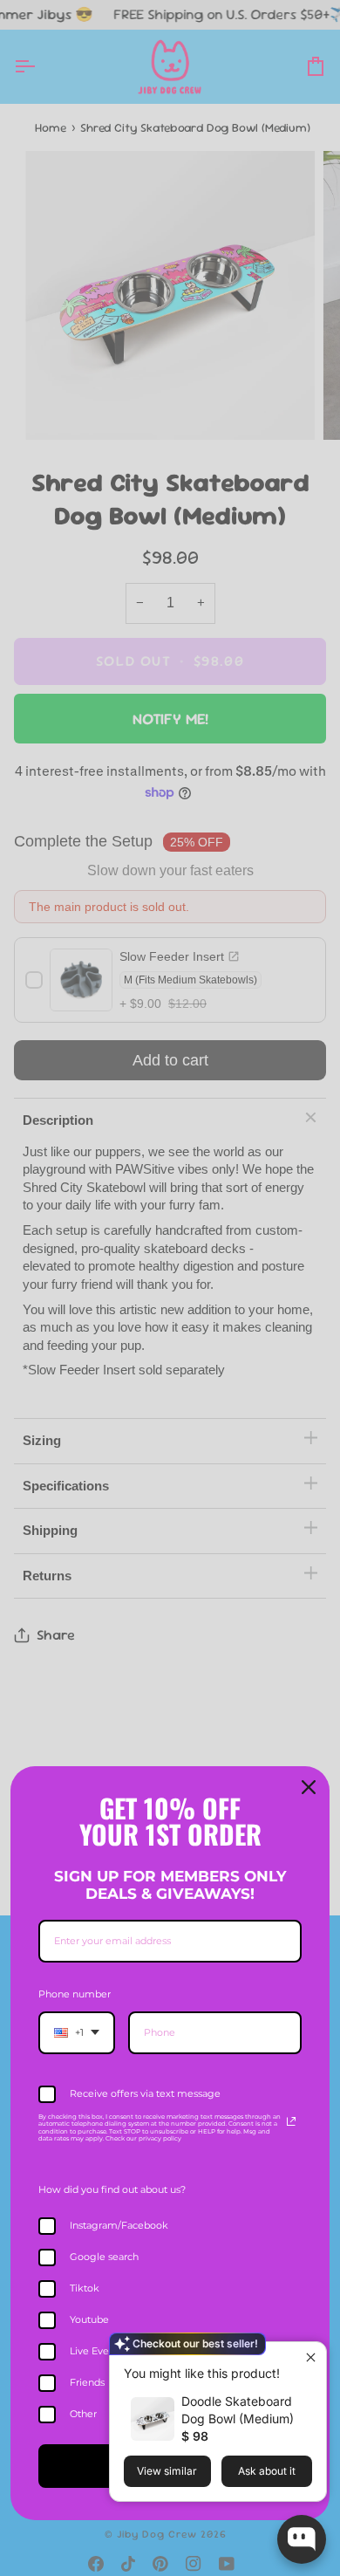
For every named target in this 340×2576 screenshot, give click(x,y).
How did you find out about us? (112, 2189)
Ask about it (267, 2471)
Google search (104, 2257)
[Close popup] (311, 2357)
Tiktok (85, 2288)
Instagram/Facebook (119, 2225)
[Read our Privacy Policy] (291, 2121)
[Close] (309, 1787)
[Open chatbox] (302, 2539)
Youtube (89, 2319)
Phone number (75, 1994)
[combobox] (77, 2033)
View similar (167, 2471)
